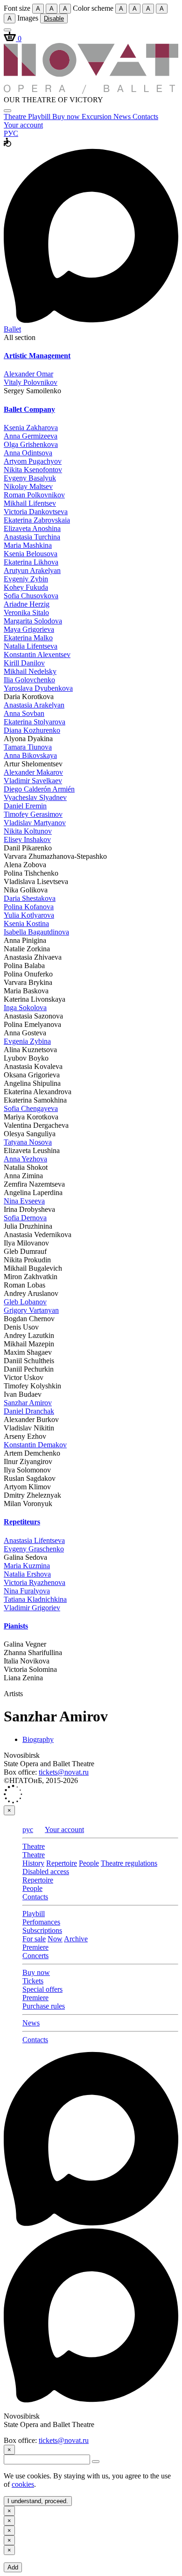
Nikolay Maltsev (28, 486)
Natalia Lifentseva (31, 646)
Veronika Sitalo (26, 612)
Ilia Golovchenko (29, 680)
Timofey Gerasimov (33, 814)
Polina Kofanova (29, 907)
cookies (23, 2484)
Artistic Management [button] (37, 356)
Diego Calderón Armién (39, 789)
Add (13, 2567)
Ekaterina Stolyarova (35, 722)
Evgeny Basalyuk (30, 478)
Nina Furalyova (27, 1591)
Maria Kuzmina (27, 1566)
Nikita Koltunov (28, 831)
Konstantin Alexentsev (37, 655)
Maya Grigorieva (29, 629)
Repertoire (62, 1863)
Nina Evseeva (24, 1201)
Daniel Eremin (25, 806)
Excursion (98, 117)
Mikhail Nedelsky (30, 671)
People (89, 1863)
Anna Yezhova (25, 1159)
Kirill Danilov (24, 663)
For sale (34, 1939)
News (123, 117)
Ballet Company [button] (29, 409)
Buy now (67, 117)
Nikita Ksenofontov (33, 470)
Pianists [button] (16, 1626)
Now (55, 1939)
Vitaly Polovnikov (31, 382)
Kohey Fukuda (26, 587)
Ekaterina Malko (28, 638)
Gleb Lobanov (25, 1302)
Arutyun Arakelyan (32, 570)
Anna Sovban (24, 713)
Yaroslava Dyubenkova (38, 688)
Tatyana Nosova (28, 1142)
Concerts (35, 1956)
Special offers (42, 1989)
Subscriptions (42, 1930)
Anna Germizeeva (31, 436)
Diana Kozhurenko (32, 730)
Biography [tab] (38, 1739)
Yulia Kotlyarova (29, 915)
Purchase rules (44, 2006)
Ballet (12, 329)
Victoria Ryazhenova (35, 1582)
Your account (23, 125)
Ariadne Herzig (27, 604)
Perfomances (41, 1922)
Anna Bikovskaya (30, 755)
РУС (11, 133)
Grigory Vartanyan (31, 1310)
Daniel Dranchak (29, 1411)
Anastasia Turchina (32, 537)
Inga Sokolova (25, 1008)
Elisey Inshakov (27, 839)
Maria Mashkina (28, 545)
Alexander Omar (28, 374)
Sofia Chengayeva (31, 1108)
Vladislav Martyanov (35, 823)
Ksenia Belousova (31, 554)
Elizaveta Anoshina (32, 528)
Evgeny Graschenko (34, 1549)
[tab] (91, 356)
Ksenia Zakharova (31, 428)
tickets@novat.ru (64, 1772)
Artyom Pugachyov (33, 461)
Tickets (33, 1981)
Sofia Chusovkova (31, 596)
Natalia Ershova (27, 1574)
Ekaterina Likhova (31, 562)
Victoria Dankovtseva (36, 512)
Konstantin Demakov (35, 1445)
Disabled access (46, 1872)
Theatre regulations (129, 1863)
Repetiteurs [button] (22, 1522)
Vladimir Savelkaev (33, 781)
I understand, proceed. (38, 2501)
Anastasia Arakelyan (34, 705)
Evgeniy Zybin (26, 579)
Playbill (40, 117)
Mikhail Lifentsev (30, 503)
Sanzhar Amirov (28, 1403)
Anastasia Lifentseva (34, 1540)
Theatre (16, 117)
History (33, 1863)
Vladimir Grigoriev (32, 1608)
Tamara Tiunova (28, 747)
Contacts (145, 117)
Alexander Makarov (33, 772)
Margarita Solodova (33, 621)
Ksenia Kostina (26, 924)
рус (28, 1829)
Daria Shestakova (30, 898)
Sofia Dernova (25, 1218)
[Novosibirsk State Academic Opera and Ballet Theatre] (91, 91)
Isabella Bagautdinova (36, 932)
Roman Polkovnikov (34, 495)
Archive (76, 1939)
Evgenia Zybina (27, 1041)
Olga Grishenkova (31, 444)
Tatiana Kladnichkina (35, 1599)
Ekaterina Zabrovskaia (37, 520)
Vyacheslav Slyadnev (35, 797)
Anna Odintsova (28, 453)
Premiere (35, 1947)
